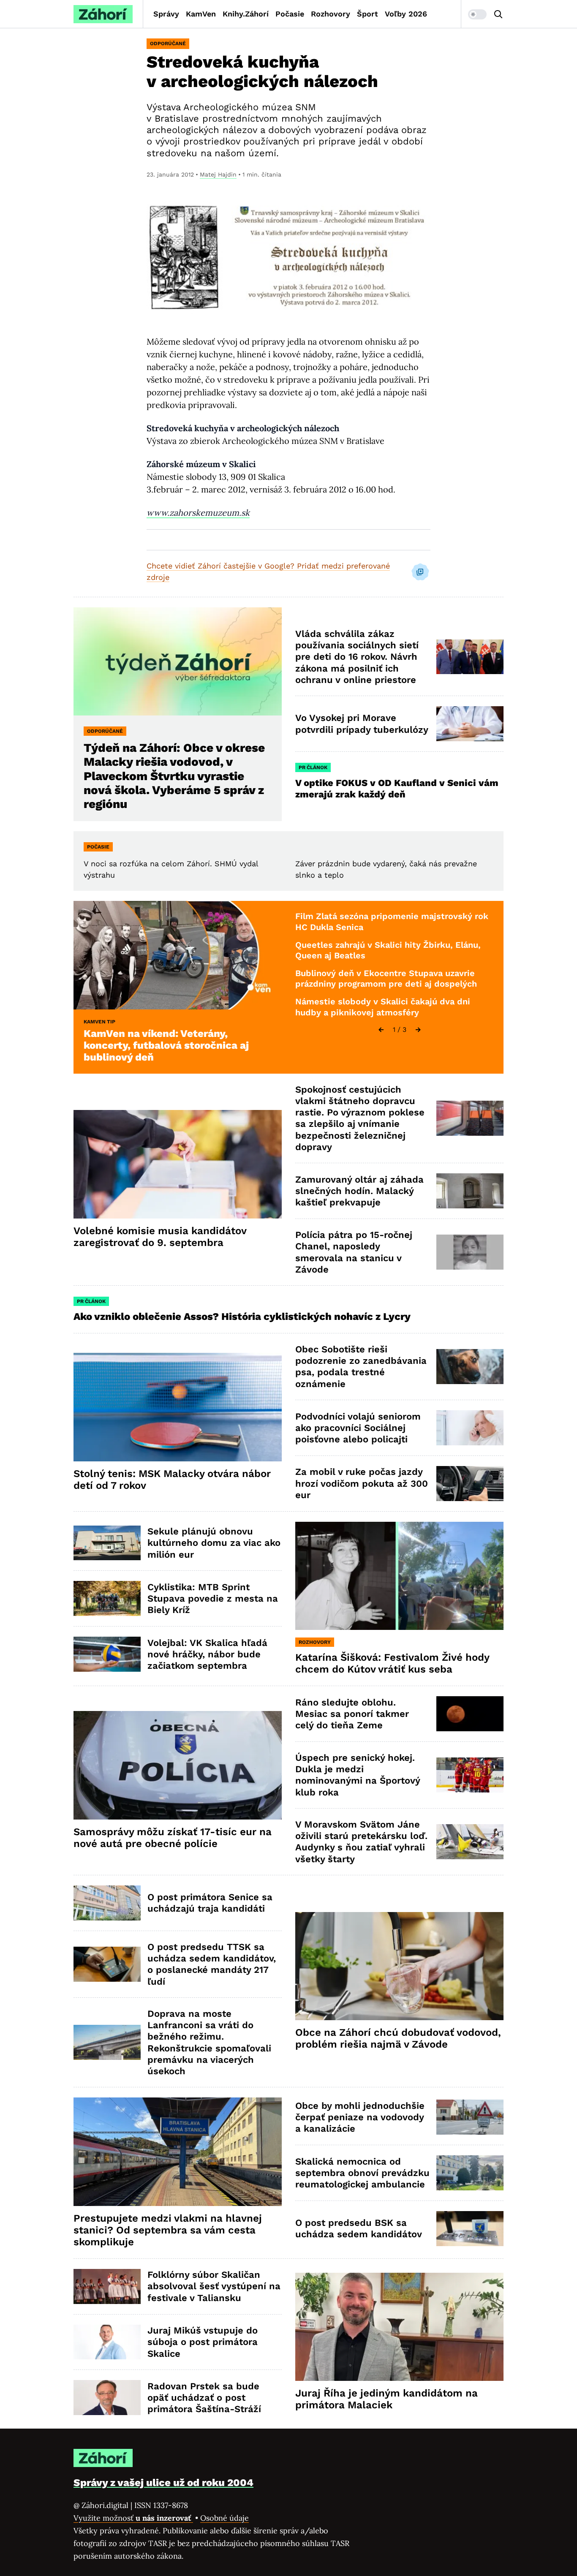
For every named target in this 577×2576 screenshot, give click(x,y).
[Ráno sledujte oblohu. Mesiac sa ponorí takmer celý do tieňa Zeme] (470, 1714)
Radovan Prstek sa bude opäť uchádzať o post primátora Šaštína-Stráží (204, 2398)
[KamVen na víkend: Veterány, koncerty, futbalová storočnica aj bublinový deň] (178, 955)
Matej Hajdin (218, 174)
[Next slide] (418, 1030)
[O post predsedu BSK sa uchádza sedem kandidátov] (470, 2229)
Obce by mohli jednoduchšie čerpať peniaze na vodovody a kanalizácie (360, 2117)
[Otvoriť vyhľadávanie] (498, 14)
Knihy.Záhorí (246, 14)
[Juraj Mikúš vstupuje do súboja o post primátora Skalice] (107, 2342)
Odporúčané (168, 44)
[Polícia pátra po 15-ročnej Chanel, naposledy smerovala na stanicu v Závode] (470, 1252)
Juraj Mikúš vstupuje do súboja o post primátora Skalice (203, 2342)
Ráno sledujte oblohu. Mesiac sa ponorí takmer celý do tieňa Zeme (352, 1714)
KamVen (201, 14)
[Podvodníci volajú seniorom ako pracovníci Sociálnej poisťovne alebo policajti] (470, 1428)
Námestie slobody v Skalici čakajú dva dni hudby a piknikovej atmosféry (383, 1007)
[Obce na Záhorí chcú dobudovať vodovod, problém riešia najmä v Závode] (399, 1966)
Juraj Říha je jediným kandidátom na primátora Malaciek (386, 2399)
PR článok (313, 767)
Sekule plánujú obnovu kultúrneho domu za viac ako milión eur (214, 1543)
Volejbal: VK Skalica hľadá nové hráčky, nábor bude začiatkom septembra (207, 1654)
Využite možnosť (133, 2518)
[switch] (477, 14)
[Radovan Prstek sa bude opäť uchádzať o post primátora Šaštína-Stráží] (107, 2398)
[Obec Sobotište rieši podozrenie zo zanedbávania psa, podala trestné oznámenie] (470, 1367)
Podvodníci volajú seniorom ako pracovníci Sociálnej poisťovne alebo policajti (358, 1428)
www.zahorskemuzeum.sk (198, 513)
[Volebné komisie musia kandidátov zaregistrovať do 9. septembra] (178, 1164)
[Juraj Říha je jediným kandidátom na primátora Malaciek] (399, 2327)
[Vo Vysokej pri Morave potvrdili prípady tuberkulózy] (470, 724)
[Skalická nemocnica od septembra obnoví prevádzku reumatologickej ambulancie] (470, 2173)
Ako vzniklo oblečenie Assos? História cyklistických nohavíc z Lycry (242, 1317)
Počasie (290, 14)
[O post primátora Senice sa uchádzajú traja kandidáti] (107, 1903)
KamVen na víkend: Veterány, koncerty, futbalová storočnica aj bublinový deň (166, 1045)
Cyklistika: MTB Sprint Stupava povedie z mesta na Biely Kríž (213, 1599)
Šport (367, 14)
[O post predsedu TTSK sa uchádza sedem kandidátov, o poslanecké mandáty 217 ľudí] (107, 1964)
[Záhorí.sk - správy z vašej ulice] (103, 14)
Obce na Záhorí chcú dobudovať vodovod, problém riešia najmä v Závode (398, 2038)
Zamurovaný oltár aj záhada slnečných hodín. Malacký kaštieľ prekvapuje (359, 1191)
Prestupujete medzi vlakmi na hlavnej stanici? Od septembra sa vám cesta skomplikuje (168, 2230)
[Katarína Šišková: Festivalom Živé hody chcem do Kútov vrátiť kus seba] (399, 1576)
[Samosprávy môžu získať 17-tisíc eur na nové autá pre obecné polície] (178, 1765)
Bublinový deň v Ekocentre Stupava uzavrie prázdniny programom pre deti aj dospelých (386, 979)
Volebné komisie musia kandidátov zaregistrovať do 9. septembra (160, 1237)
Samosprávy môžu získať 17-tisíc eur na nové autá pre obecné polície (173, 1838)
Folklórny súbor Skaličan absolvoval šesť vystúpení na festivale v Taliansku (214, 2286)
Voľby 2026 (406, 14)
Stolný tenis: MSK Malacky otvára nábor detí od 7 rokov (172, 1480)
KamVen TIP (99, 1022)
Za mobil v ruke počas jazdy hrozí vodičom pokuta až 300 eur (362, 1483)
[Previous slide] (381, 1030)
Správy (166, 14)
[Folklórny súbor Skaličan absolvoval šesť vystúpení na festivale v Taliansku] (107, 2286)
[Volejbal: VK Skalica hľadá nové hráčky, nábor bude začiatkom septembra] (107, 1654)
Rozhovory (331, 14)
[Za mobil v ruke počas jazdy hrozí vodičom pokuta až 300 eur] (470, 1484)
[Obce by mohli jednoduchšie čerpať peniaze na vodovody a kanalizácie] (470, 2117)
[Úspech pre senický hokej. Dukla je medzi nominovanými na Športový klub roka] (470, 1775)
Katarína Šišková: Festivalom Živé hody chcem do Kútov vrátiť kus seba (392, 1663)
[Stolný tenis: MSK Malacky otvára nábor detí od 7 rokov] (178, 1407)
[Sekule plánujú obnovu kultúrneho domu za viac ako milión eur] (107, 1543)
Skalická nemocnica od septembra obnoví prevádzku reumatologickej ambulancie (362, 2173)
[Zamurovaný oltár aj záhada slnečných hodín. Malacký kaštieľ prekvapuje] (470, 1191)
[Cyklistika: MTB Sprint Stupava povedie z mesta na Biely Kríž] (107, 1598)
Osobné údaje (225, 2518)
